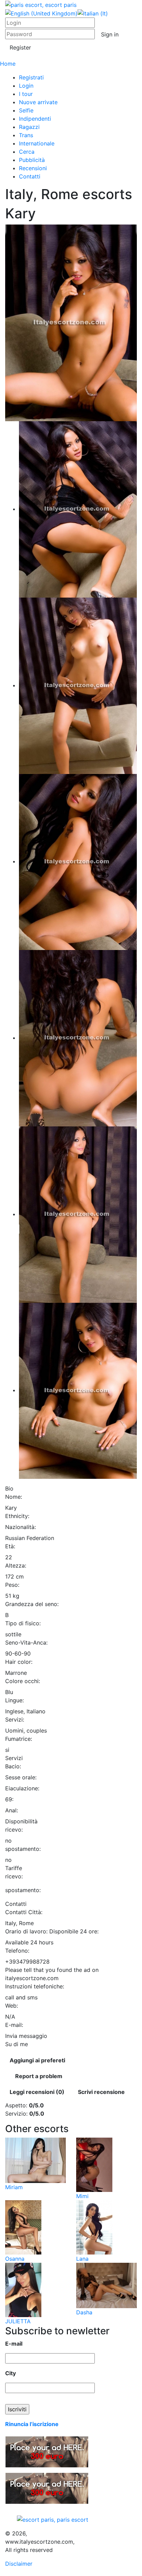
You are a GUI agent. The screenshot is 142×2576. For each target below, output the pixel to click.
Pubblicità (32, 160)
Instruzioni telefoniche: (35, 1986)
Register (20, 47)
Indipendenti (35, 119)
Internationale (37, 143)
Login (26, 86)
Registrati (31, 77)
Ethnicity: (17, 1516)
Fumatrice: (19, 1739)
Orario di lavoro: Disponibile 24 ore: (52, 1931)
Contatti (30, 176)
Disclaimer (19, 2564)
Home (8, 64)
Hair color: (19, 1662)
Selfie (26, 110)
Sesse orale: (21, 1777)
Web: (12, 2006)
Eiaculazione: (22, 1788)
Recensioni (33, 168)
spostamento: (23, 1849)
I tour (26, 94)
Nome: (14, 1497)
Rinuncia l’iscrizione (32, 2424)
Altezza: (16, 1565)
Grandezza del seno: (32, 1604)
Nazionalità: (21, 1527)
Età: (10, 1546)
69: (9, 1799)
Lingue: (14, 1700)
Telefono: (17, 1951)
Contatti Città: (24, 1912)
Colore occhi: (23, 1681)
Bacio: (13, 1766)
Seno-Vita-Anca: (26, 1642)
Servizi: (15, 1720)
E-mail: (14, 2025)
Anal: (12, 1810)
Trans (26, 135)
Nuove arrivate (38, 102)
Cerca (27, 152)
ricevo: (14, 1830)
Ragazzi (29, 127)
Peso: (12, 1585)
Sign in (110, 34)
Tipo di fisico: (23, 1623)
